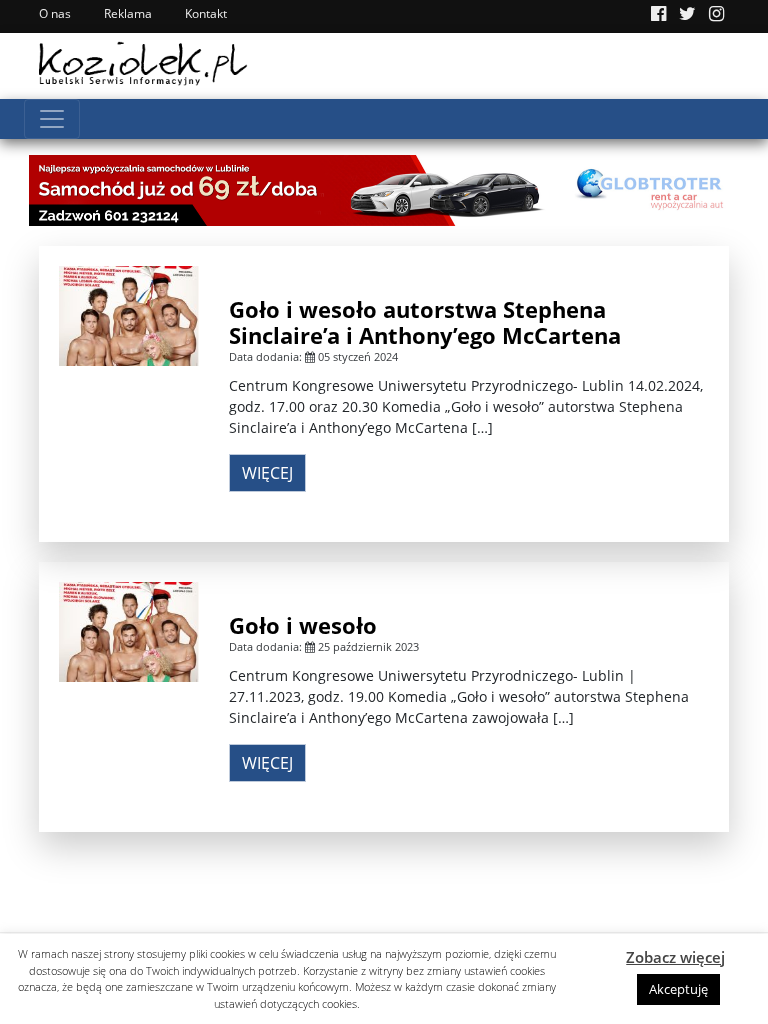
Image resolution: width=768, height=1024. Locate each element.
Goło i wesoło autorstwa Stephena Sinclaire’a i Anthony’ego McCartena (425, 322)
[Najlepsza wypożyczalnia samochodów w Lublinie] (384, 188)
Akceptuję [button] (678, 989)
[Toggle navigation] (52, 119)
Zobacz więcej (675, 957)
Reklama (128, 13)
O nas (55, 13)
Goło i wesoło (303, 625)
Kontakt (206, 13)
